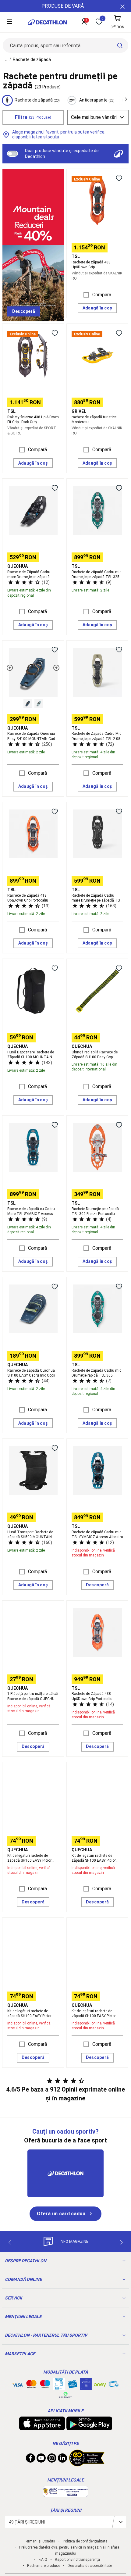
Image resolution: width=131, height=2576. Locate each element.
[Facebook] (30, 2460)
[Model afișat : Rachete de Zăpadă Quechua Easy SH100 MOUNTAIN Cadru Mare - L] (28, 704)
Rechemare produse (44, 2566)
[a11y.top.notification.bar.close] (122, 6)
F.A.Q (43, 2560)
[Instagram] (52, 2460)
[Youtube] (41, 2460)
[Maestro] (45, 2385)
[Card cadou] (73, 2385)
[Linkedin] (62, 2460)
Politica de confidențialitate (85, 2541)
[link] (24, 312)
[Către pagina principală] (47, 22)
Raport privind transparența (77, 2560)
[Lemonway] (65, 2395)
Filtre (33, 117)
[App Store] (42, 2427)
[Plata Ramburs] (114, 2385)
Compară (102, 295)
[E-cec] (86, 2387)
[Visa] (18, 2384)
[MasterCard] (31, 2385)
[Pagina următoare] (122, 2242)
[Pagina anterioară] (9, 2242)
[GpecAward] (87, 2464)
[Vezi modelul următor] (56, 668)
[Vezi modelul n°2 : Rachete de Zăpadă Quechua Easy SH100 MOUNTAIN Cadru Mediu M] (39, 704)
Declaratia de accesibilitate (90, 2566)
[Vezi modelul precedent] (10, 668)
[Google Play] (89, 2427)
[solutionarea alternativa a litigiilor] (65, 2494)
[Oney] (100, 2384)
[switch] (12, 154)
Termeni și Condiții (39, 2541)
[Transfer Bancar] (59, 2387)
